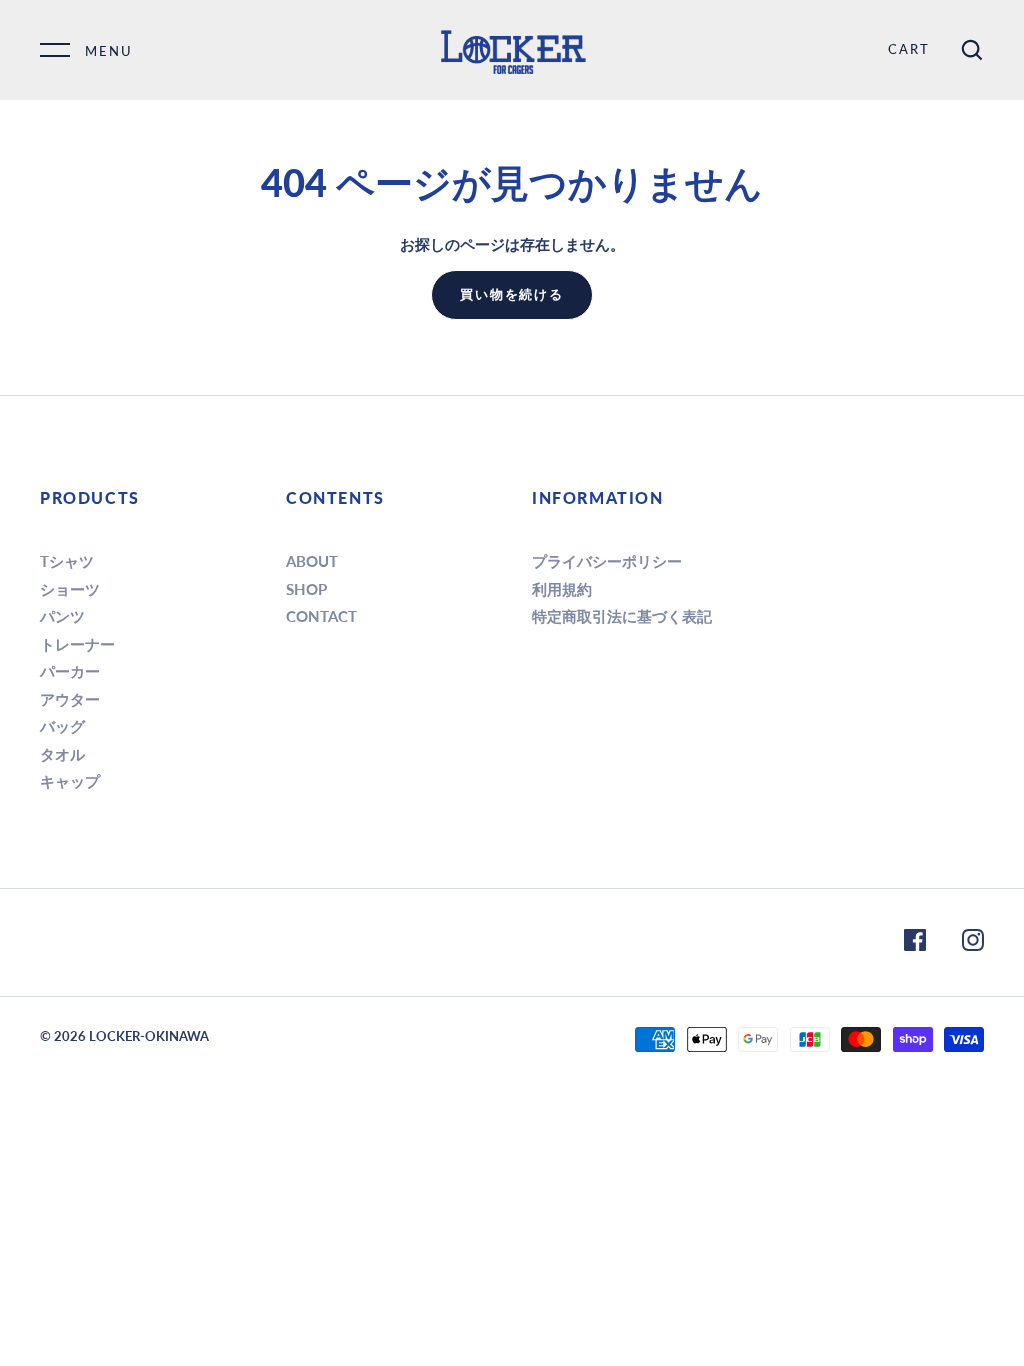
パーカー (70, 671)
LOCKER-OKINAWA (149, 1036)
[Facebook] (915, 943)
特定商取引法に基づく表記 (622, 616)
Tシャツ (67, 561)
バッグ (62, 726)
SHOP (306, 589)
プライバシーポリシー (607, 561)
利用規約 (562, 589)
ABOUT (312, 561)
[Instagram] (973, 943)
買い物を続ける (512, 294)
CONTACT (321, 616)
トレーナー (77, 644)
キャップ (70, 781)
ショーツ (70, 589)
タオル (62, 754)
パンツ (62, 616)
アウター (70, 699)
